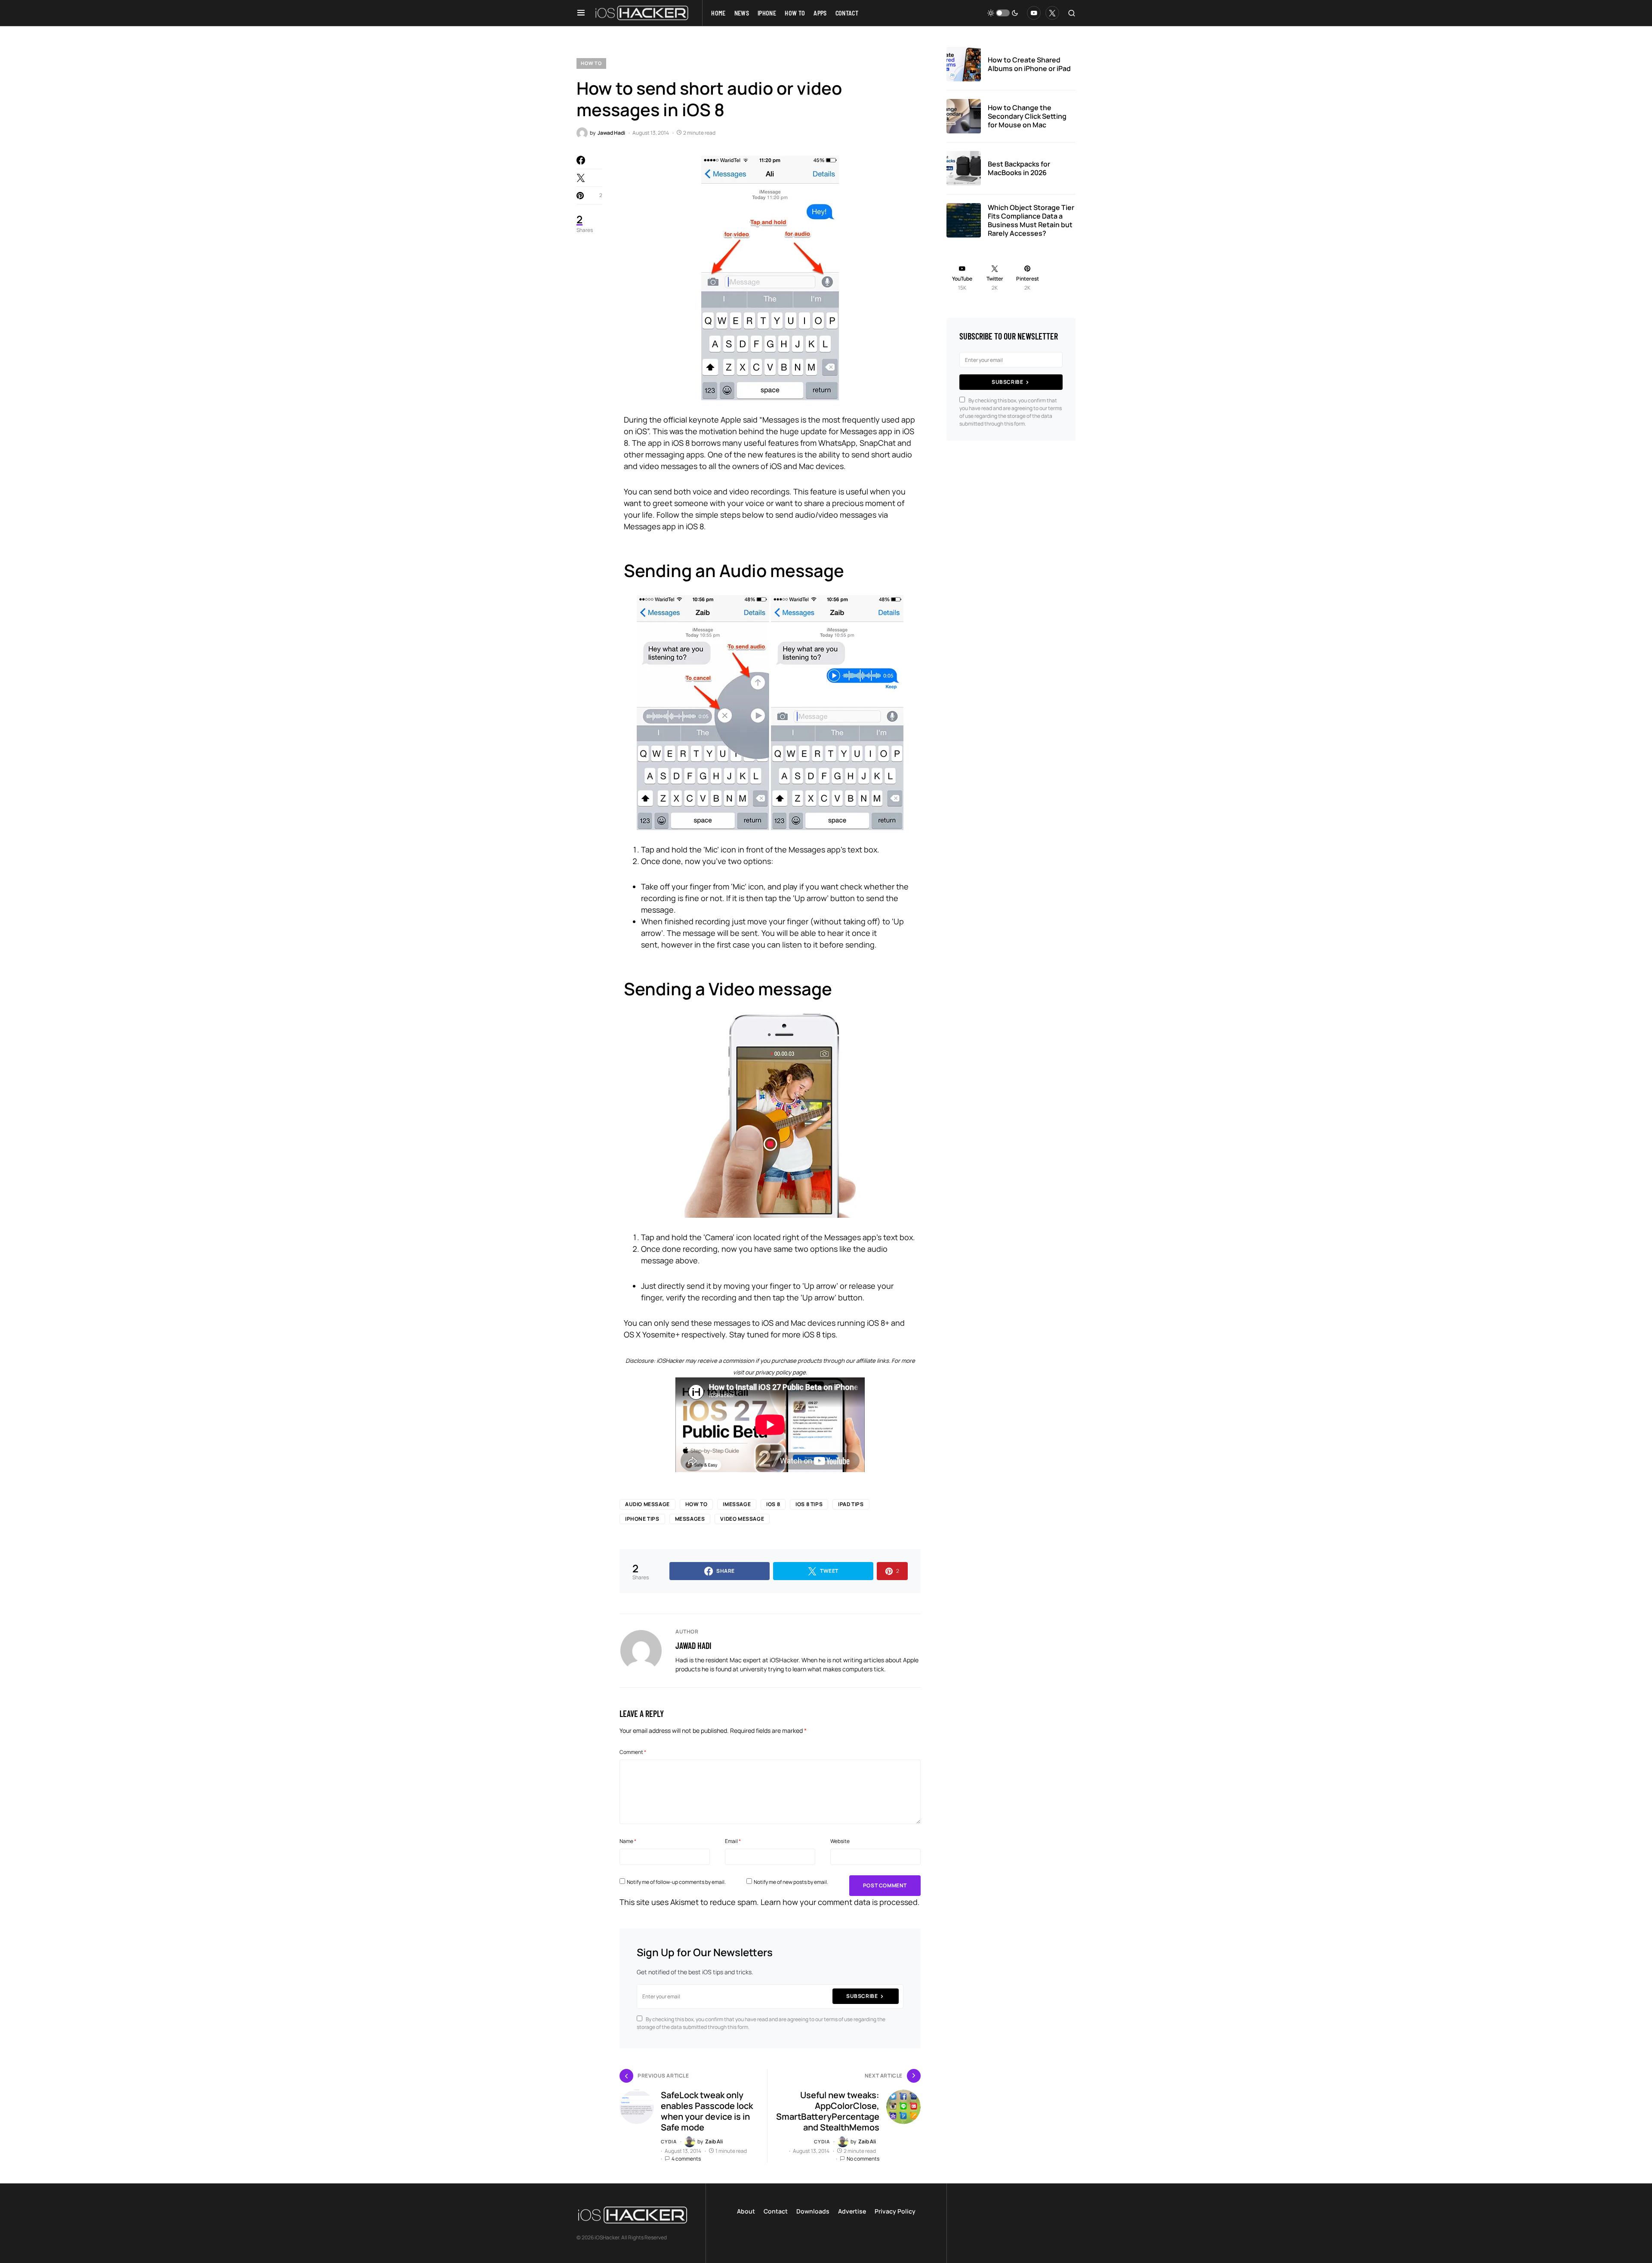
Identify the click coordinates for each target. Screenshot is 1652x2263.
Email (733, 1841)
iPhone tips (642, 1519)
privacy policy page (781, 1372)
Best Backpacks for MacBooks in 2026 (1019, 168)
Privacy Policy (895, 2211)
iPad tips (851, 1504)
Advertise (852, 2211)
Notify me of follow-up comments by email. (676, 1882)
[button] (581, 13)
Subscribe (862, 1996)
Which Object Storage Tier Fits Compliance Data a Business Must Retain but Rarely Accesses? (1031, 220)
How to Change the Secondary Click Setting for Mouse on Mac (1027, 116)
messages (690, 1519)
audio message (647, 1504)
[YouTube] (1034, 13)
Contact (776, 2211)
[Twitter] (1052, 13)
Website (840, 1841)
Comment (633, 1752)
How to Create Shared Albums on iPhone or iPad (1029, 64)
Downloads (813, 2211)
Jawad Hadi (693, 1646)
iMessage (737, 1504)
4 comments (686, 2159)
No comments (863, 2159)
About (746, 2211)
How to (591, 63)
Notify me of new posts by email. (791, 1882)
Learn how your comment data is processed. (840, 1902)
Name (628, 1841)
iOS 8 (773, 1504)
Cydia (669, 2141)
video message (742, 1519)
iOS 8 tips (809, 1504)
